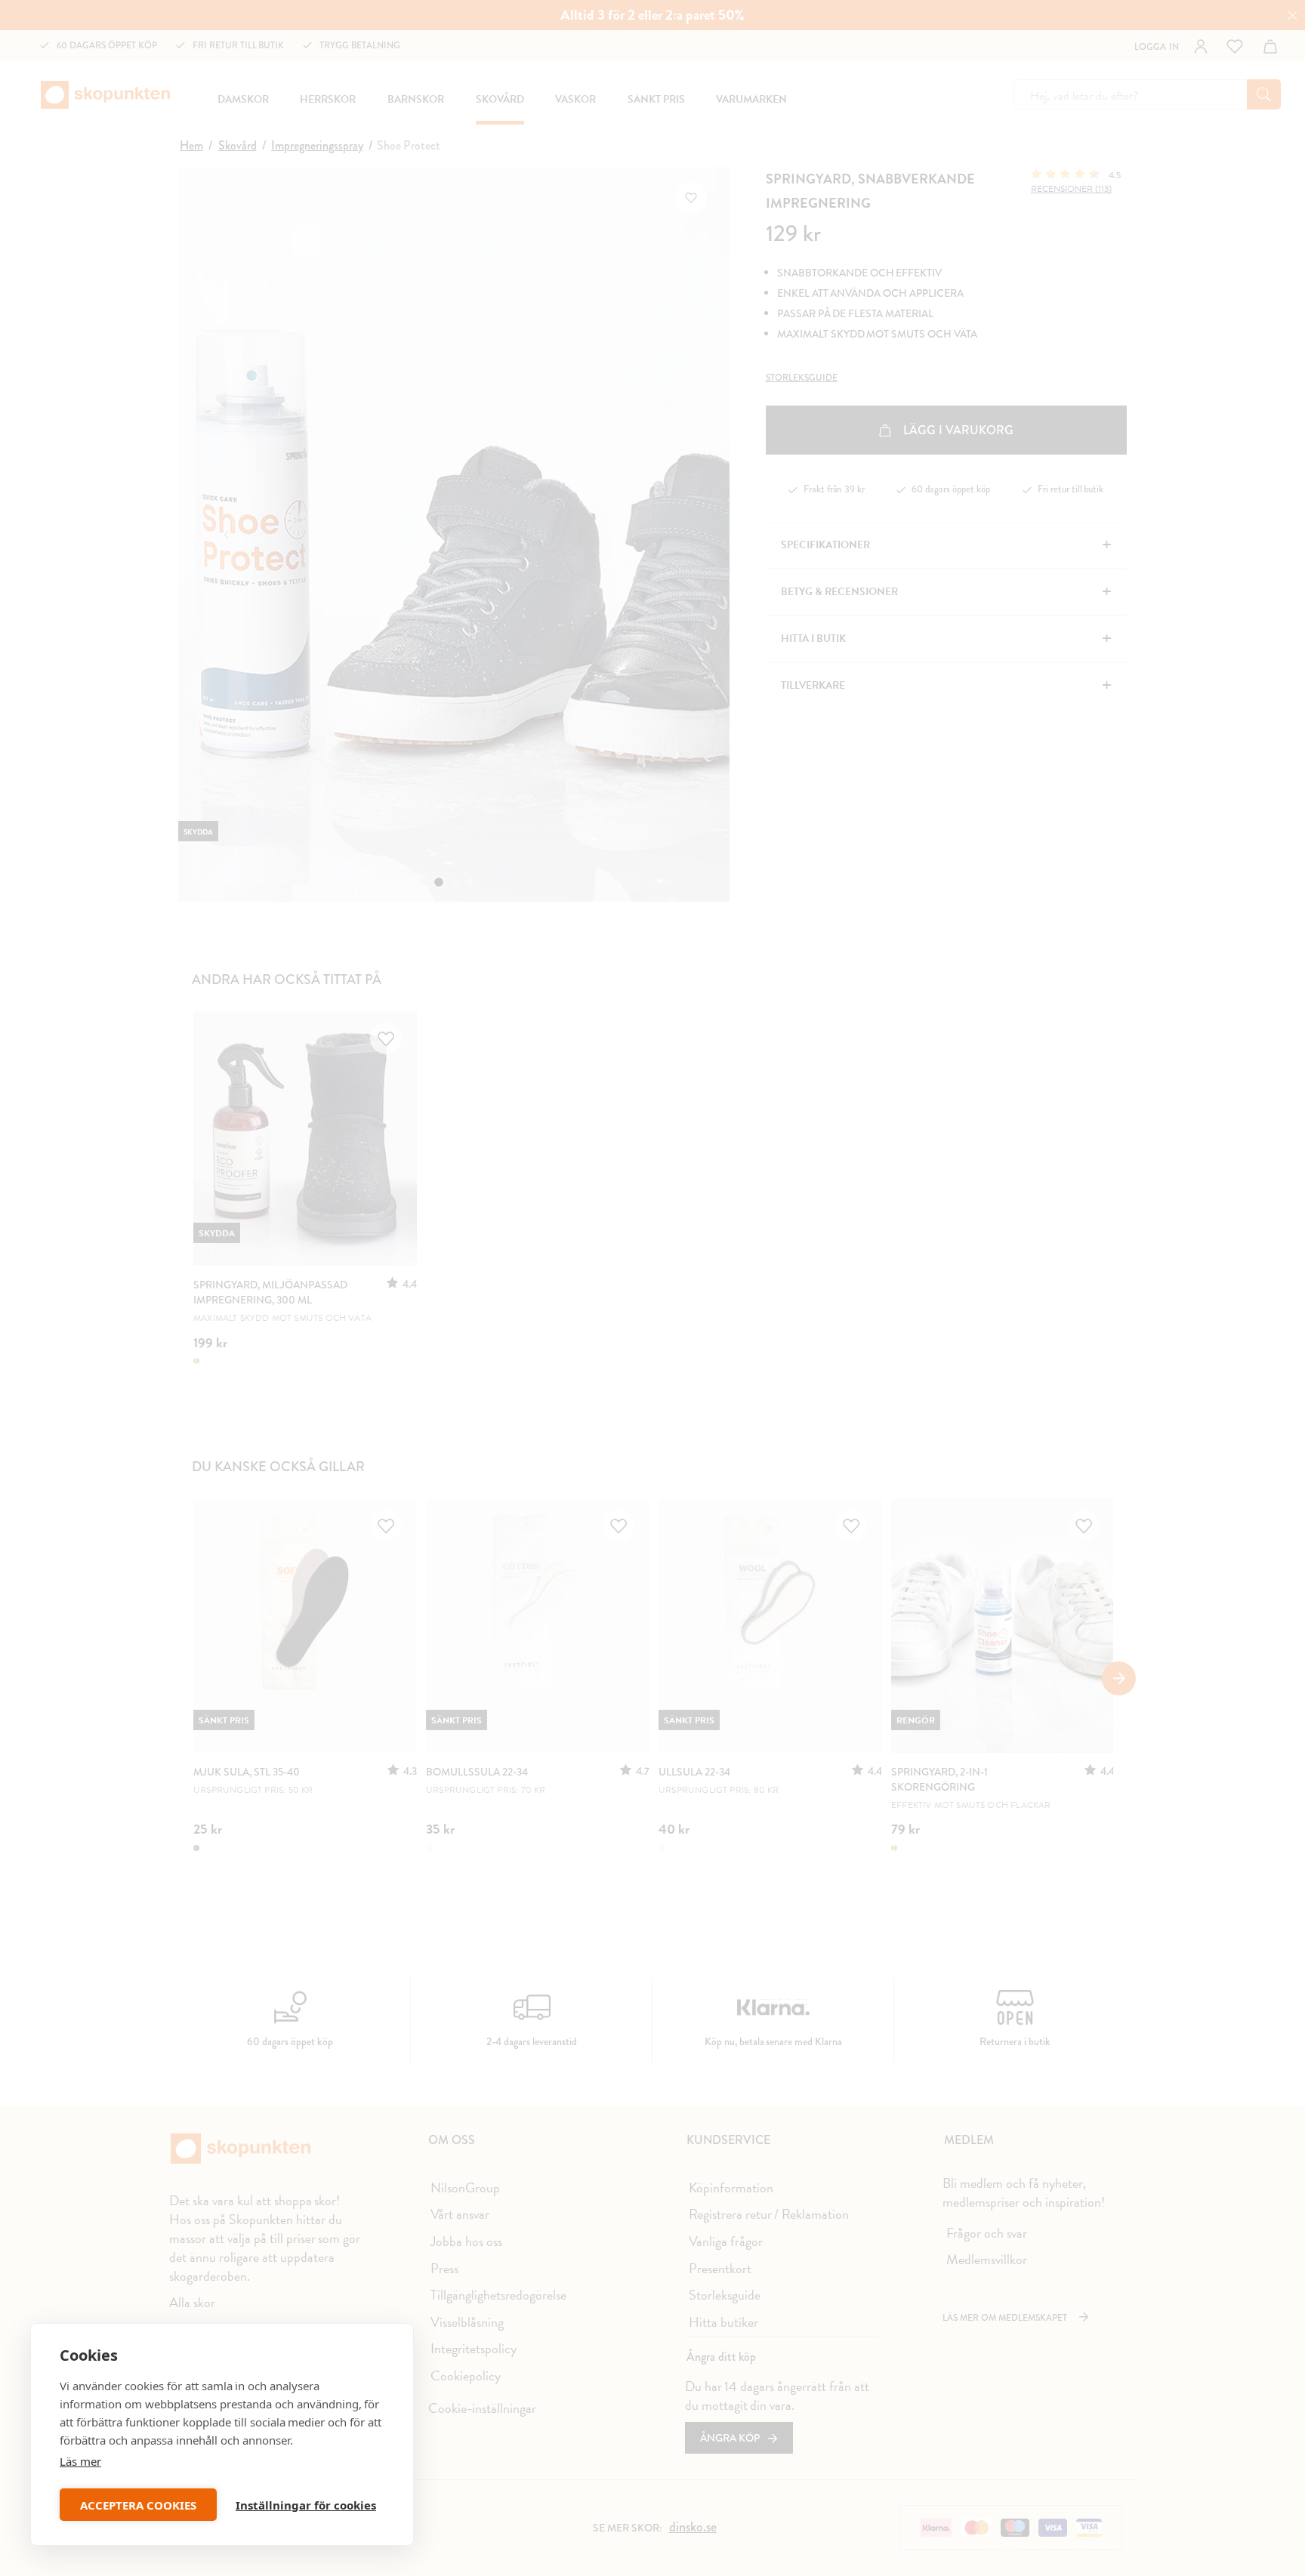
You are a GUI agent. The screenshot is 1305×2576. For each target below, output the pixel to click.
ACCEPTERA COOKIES (138, 2505)
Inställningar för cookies (306, 2505)
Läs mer (80, 2461)
